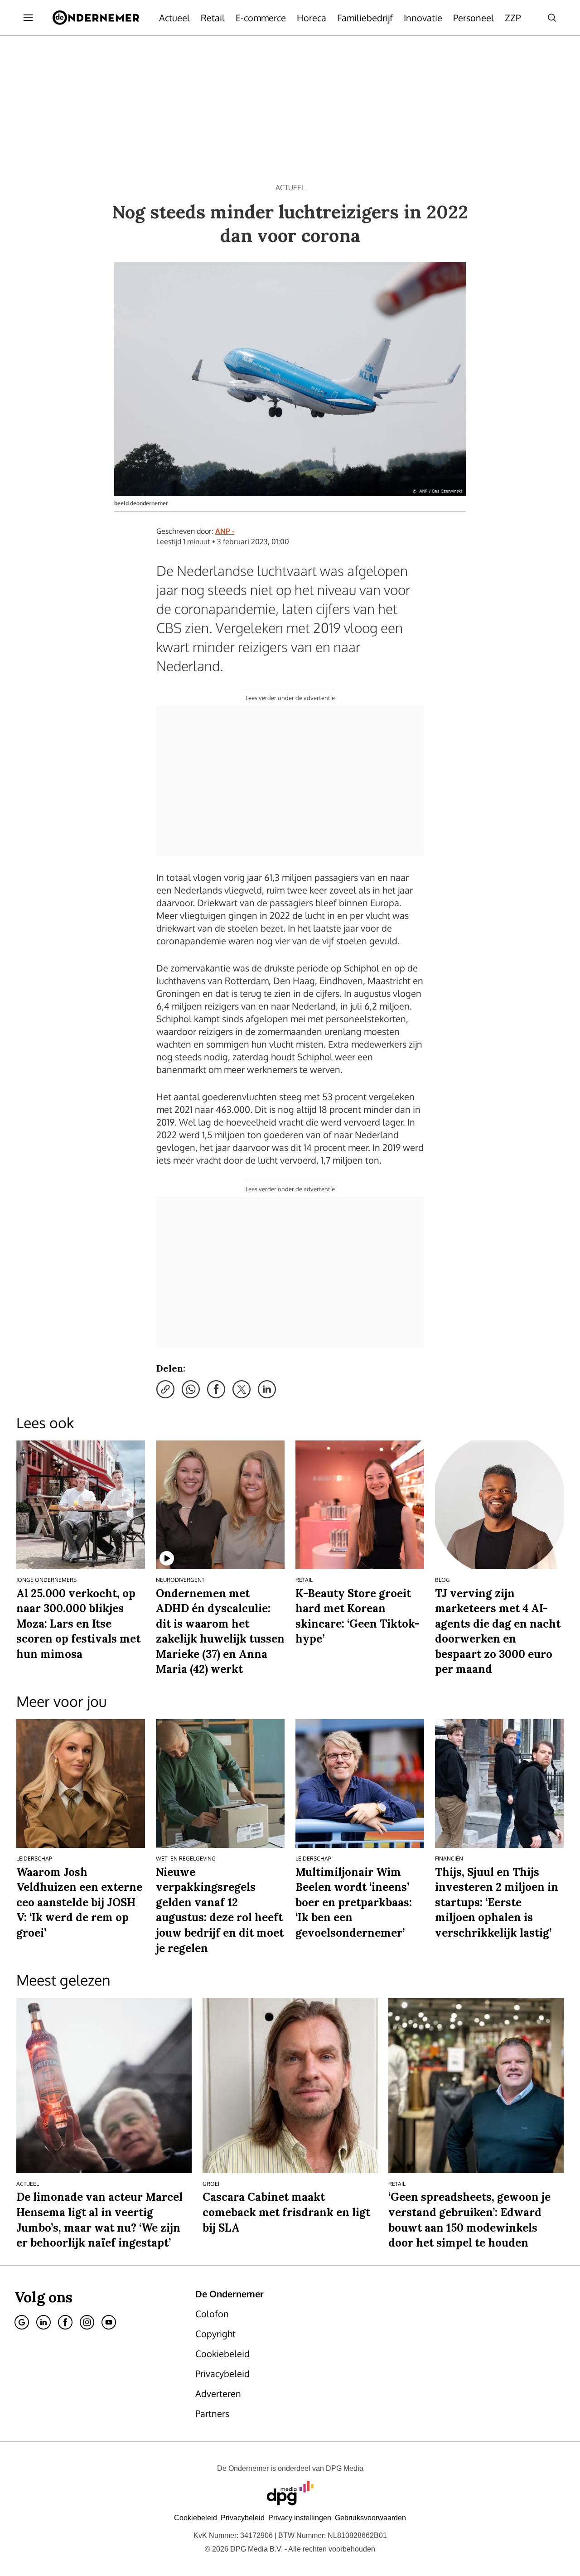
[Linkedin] (43, 2322)
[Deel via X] (242, 1389)
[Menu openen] (28, 18)
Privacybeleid (243, 2518)
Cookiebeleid (196, 2518)
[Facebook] (65, 2322)
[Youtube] (109, 2322)
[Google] (22, 2322)
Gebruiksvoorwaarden (370, 2518)
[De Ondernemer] (96, 18)
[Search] (552, 18)
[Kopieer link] (165, 1389)
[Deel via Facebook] (216, 1389)
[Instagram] (87, 2322)
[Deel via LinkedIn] (267, 1389)
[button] (300, 2518)
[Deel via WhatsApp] (191, 1389)
